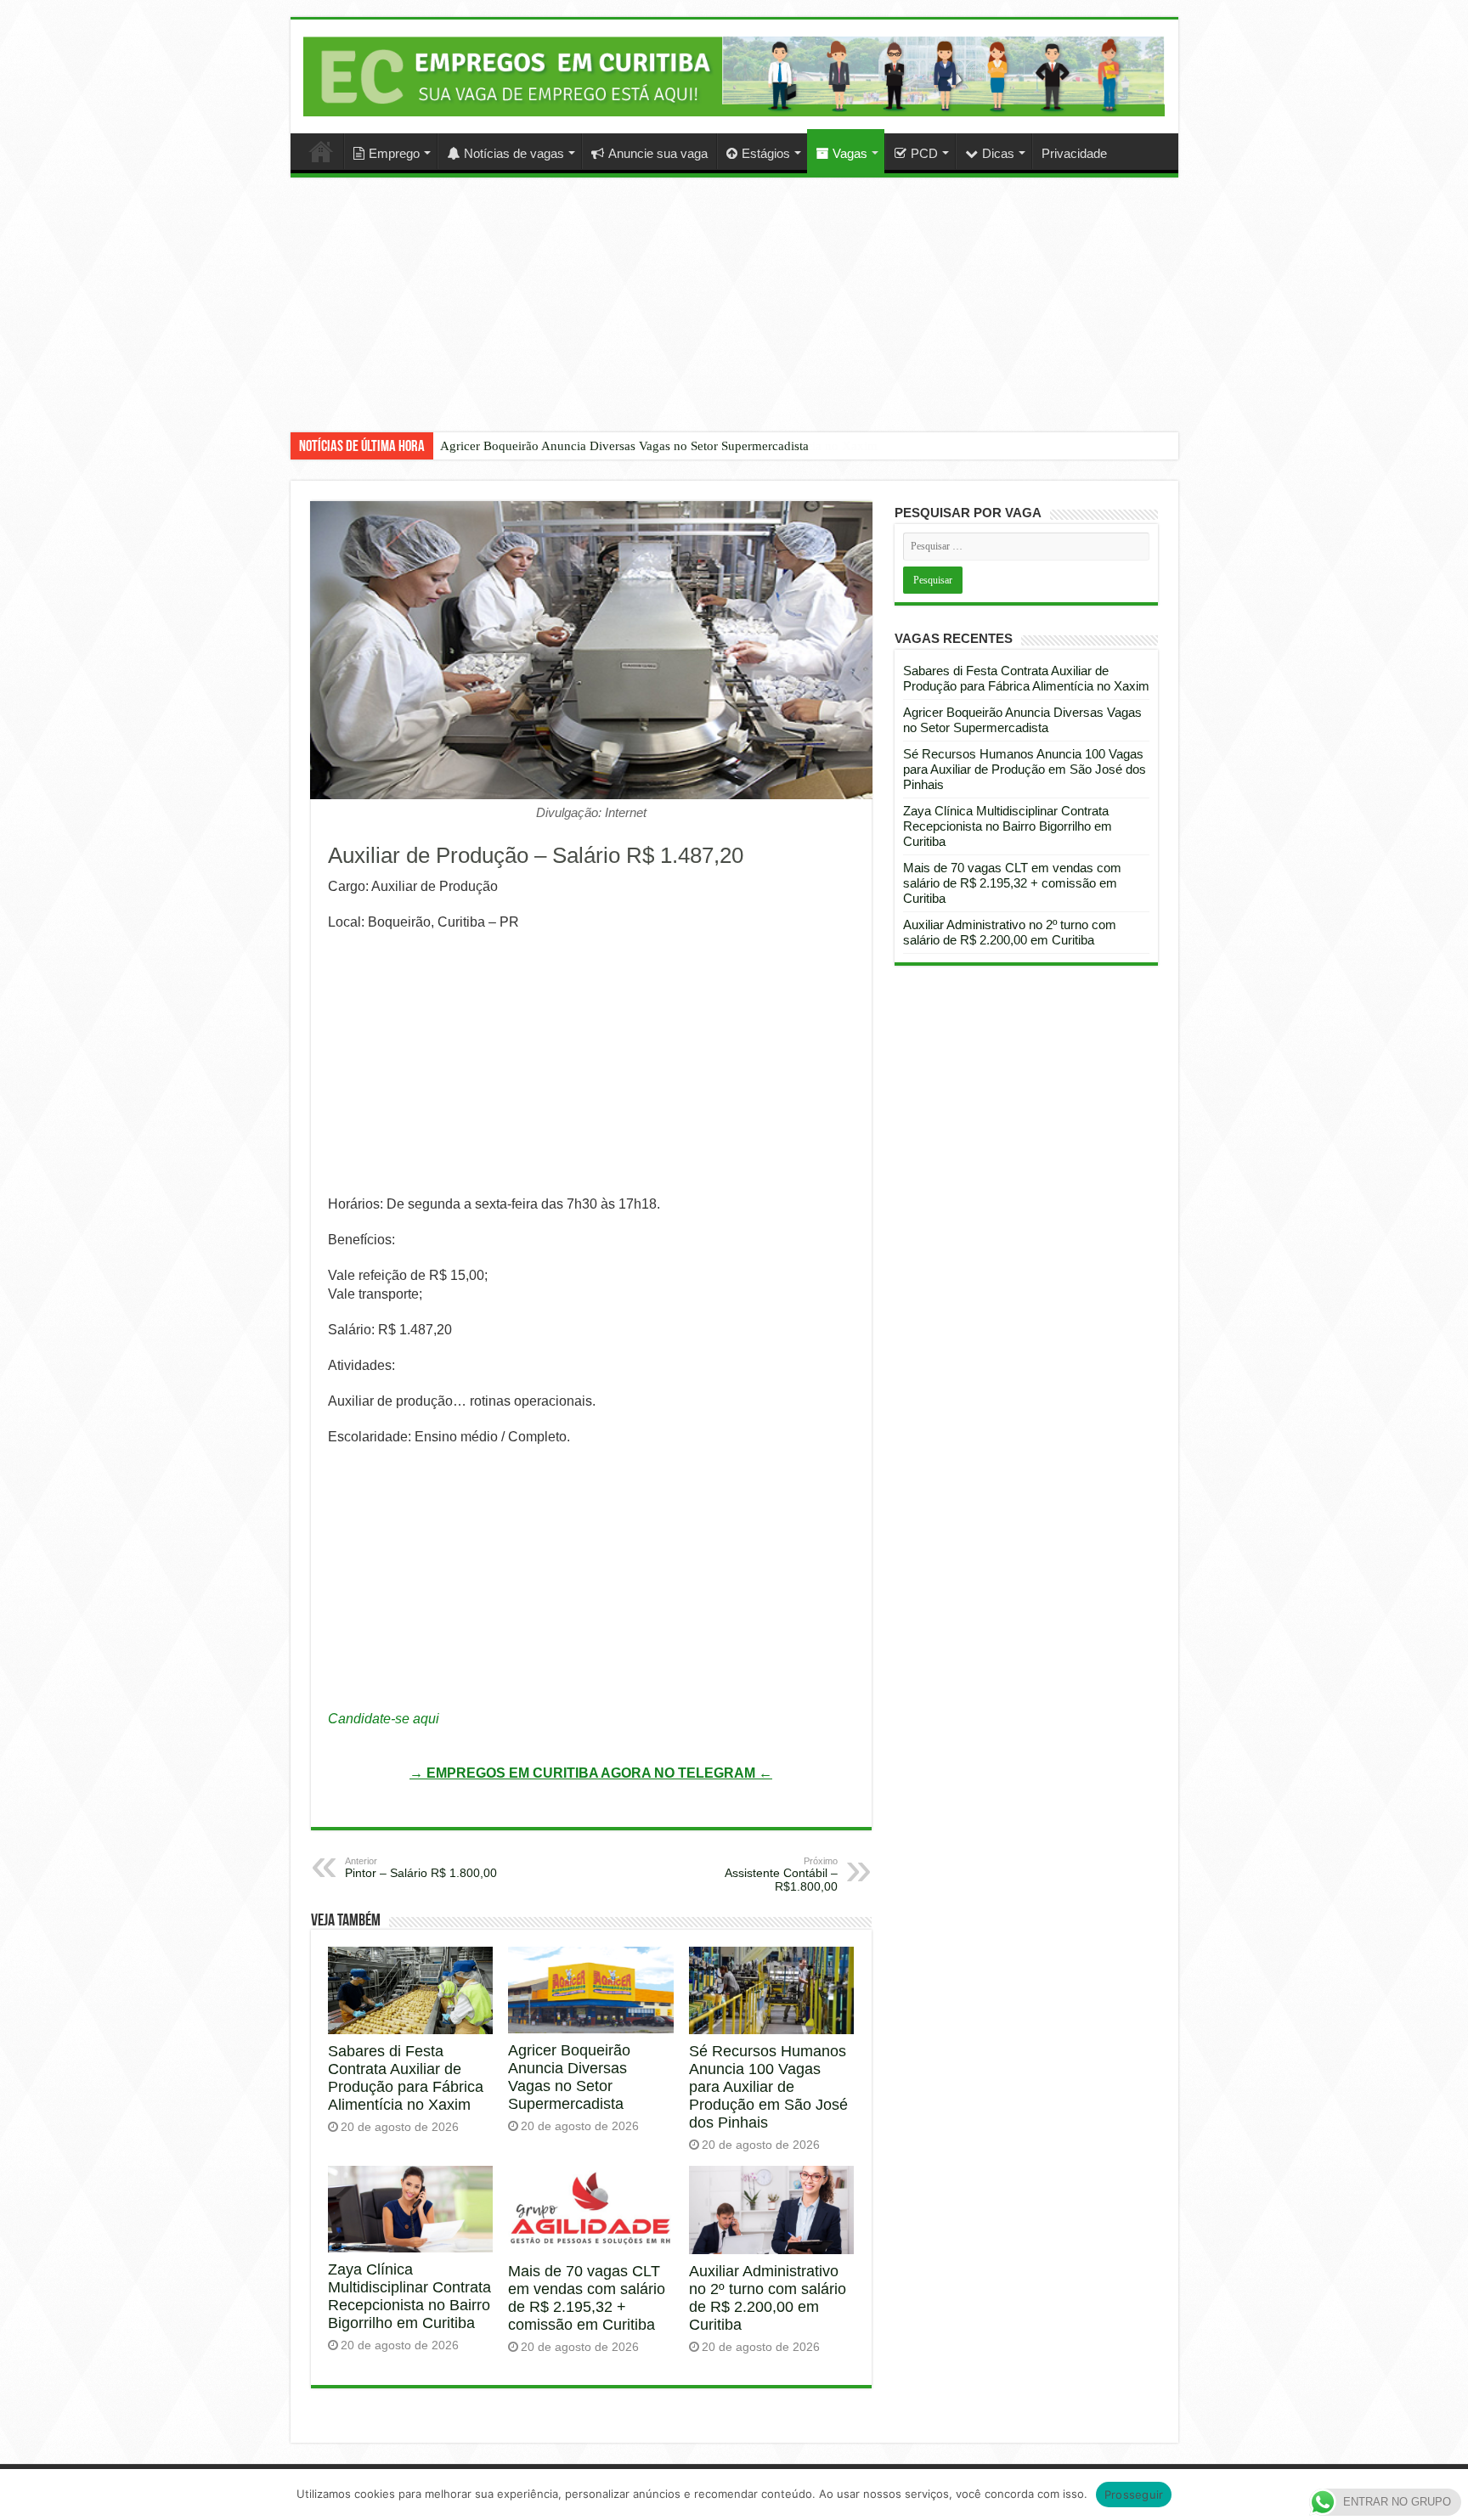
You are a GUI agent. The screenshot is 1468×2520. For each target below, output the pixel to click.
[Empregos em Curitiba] (734, 76)
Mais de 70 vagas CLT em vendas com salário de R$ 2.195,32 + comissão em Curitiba (587, 2298)
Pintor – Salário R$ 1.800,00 (421, 1868)
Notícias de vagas (514, 153)
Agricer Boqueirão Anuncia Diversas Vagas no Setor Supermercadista (624, 446)
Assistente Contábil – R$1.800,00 (781, 1874)
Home (321, 151)
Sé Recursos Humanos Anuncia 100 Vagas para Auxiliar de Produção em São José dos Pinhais (768, 2087)
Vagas (850, 153)
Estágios (766, 153)
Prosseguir (1134, 2495)
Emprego (394, 153)
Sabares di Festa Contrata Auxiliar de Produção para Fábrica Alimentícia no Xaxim (406, 2078)
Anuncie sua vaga (658, 153)
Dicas (998, 153)
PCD (924, 153)
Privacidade (1074, 153)
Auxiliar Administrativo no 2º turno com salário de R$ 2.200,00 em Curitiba (768, 2298)
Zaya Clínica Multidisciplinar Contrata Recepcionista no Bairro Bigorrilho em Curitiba (409, 2296)
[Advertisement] (734, 318)
